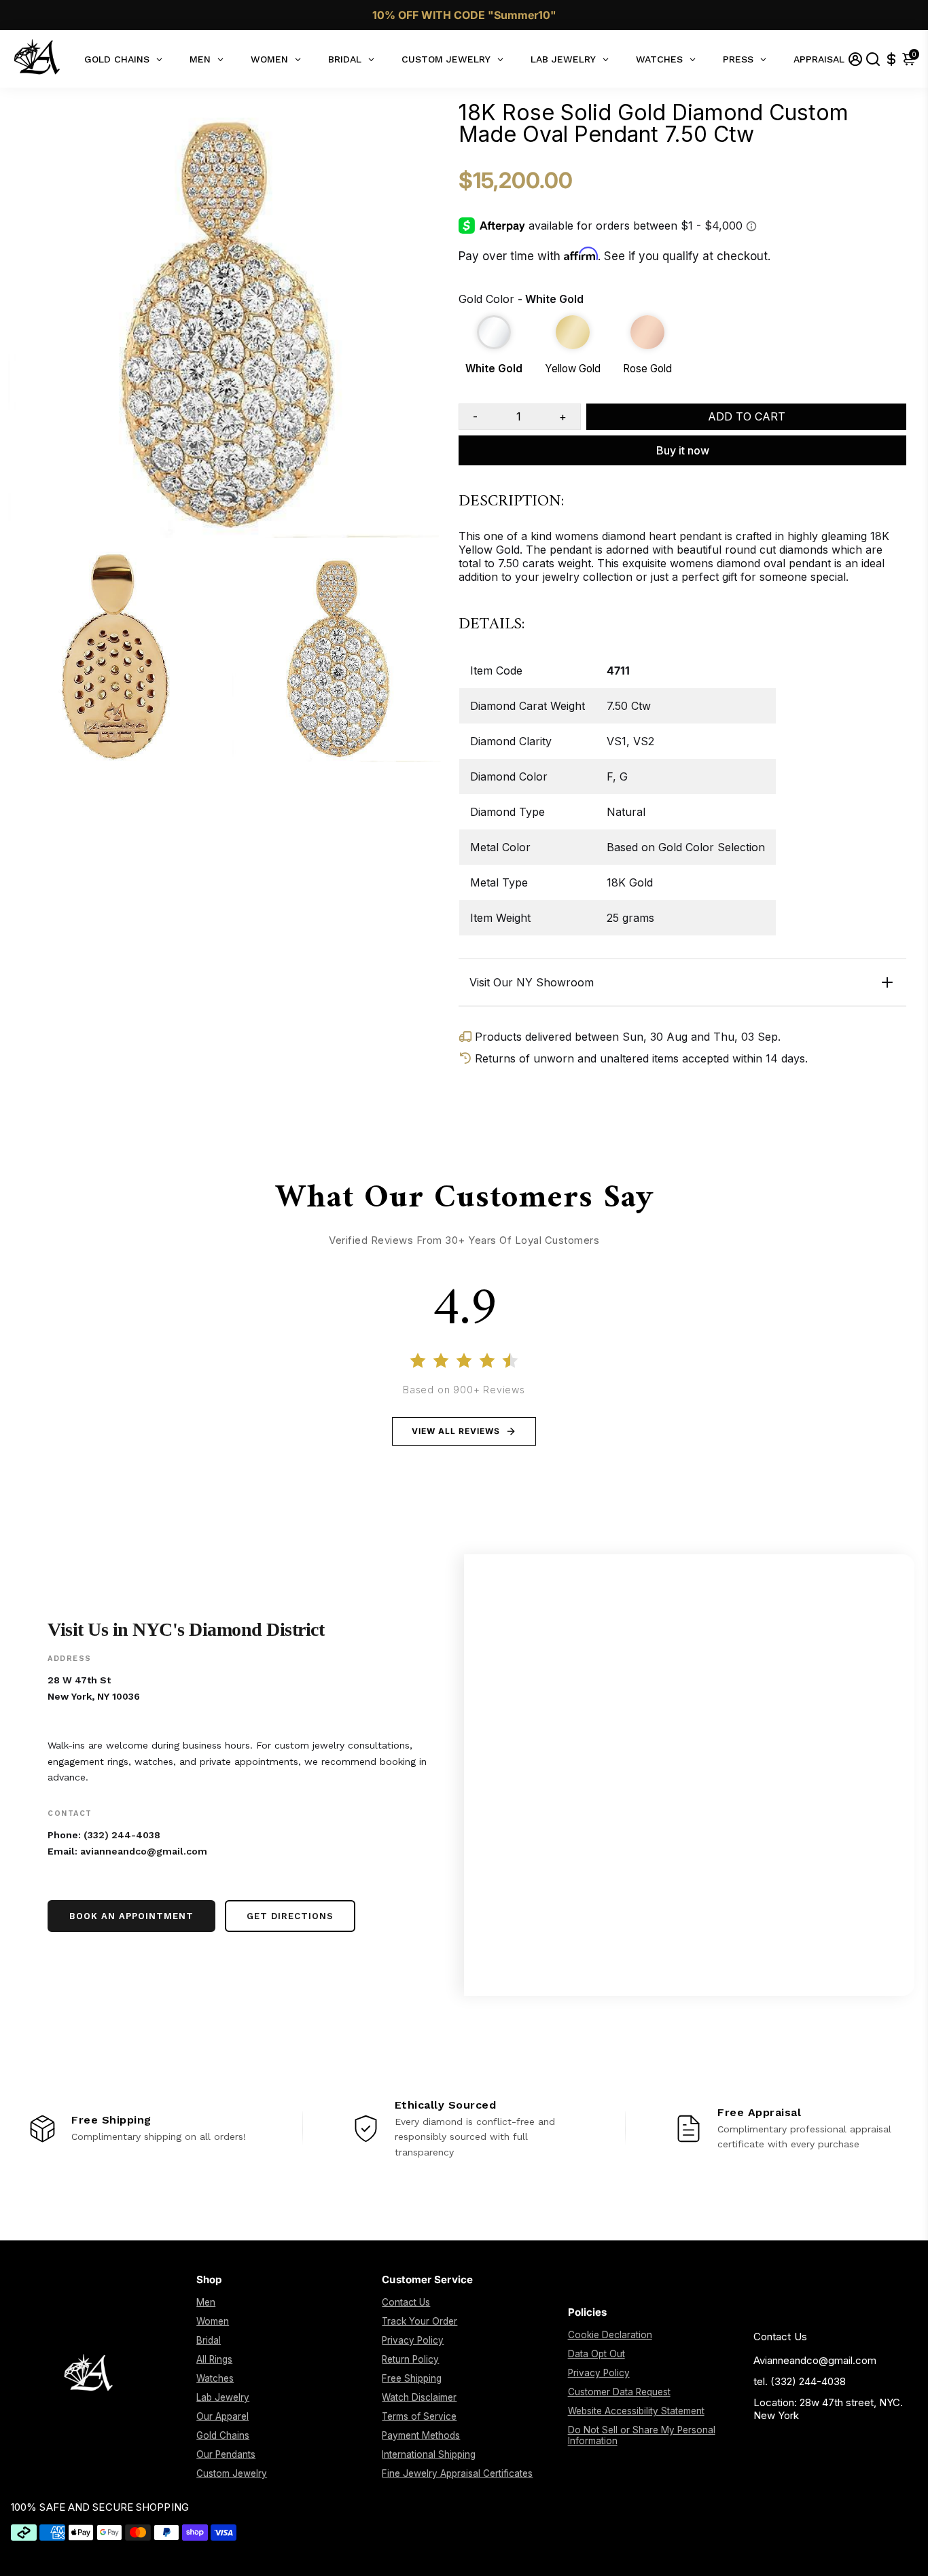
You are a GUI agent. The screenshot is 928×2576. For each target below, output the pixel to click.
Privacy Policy (413, 2340)
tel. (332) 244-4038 (800, 2381)
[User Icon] (855, 59)
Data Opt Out (596, 2354)
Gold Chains (223, 2435)
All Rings (214, 2359)
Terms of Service (419, 2416)
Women (213, 2321)
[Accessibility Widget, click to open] (908, 2556)
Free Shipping (412, 2378)
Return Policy (410, 2359)
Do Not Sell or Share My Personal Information (642, 2435)
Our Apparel (222, 2416)
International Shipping (429, 2454)
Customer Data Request (619, 2392)
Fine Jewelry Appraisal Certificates (457, 2473)
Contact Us (406, 2302)
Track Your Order (420, 2321)
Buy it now (683, 450)
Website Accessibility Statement (636, 2411)
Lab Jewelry (223, 2397)
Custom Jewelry (232, 2473)
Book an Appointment (131, 1916)
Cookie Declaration (610, 2335)
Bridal (209, 2340)
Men (206, 2302)
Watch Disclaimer (419, 2397)
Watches (215, 2378)
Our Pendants (226, 2454)
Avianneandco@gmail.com (815, 2360)
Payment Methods (421, 2435)
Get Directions (290, 1916)
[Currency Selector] (891, 59)
